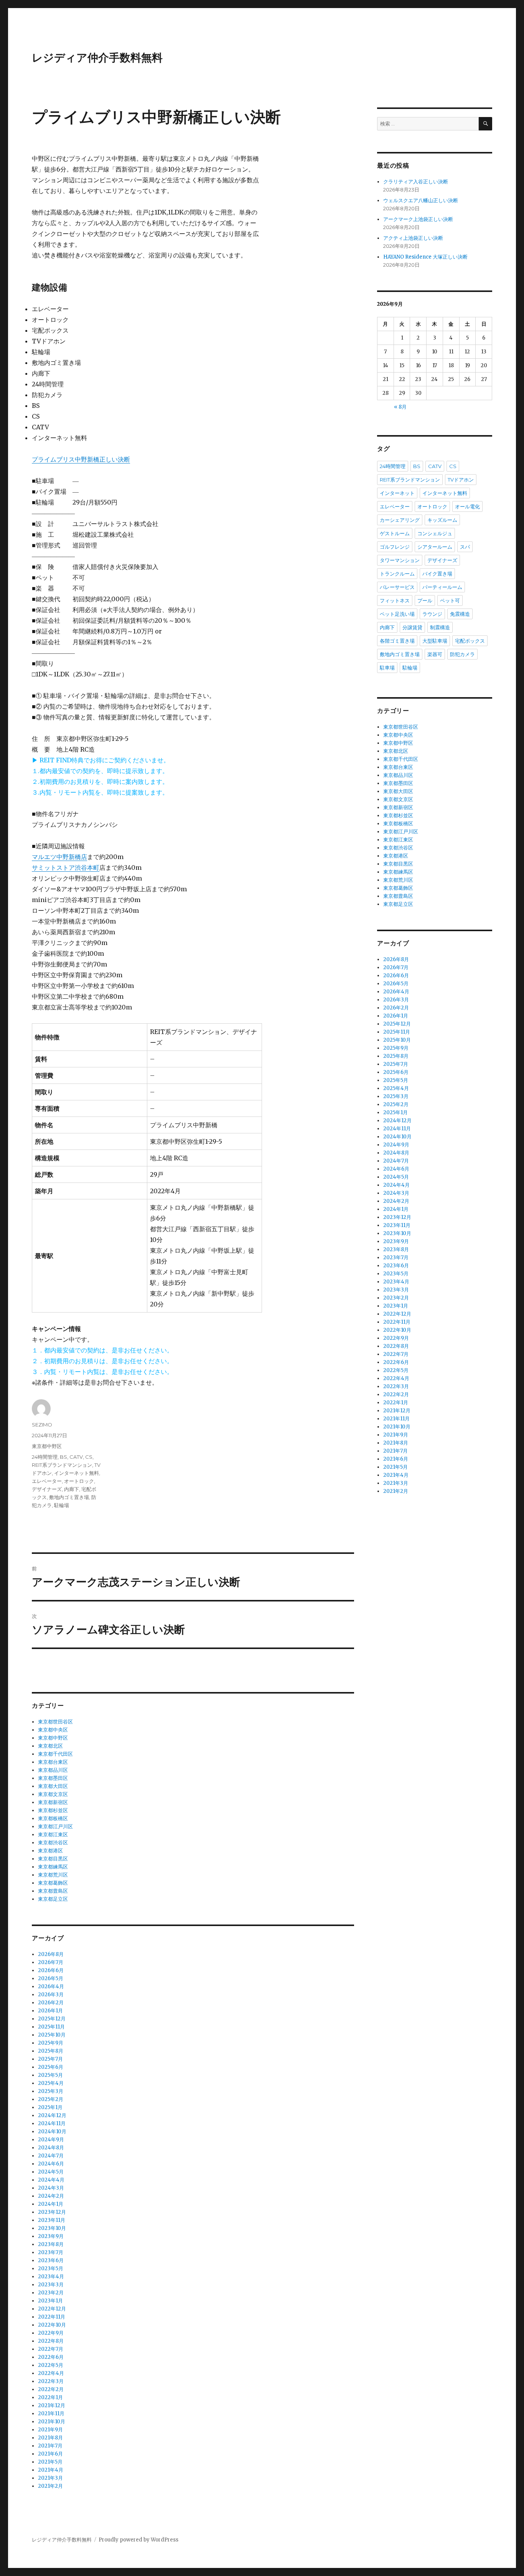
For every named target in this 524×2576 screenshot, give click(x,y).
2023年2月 (51, 2293)
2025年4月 (51, 2083)
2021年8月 (50, 2438)
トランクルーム (397, 574)
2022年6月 (51, 2357)
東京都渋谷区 (53, 1843)
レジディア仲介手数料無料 (97, 58)
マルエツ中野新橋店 (59, 857)
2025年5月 (50, 2075)
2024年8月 (51, 2148)
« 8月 (400, 407)
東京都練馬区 (53, 1867)
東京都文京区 (53, 1794)
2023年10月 (52, 2228)
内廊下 (72, 1489)
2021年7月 (50, 2446)
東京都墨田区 (53, 1778)
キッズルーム (442, 520)
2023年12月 (52, 2212)
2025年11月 (51, 2027)
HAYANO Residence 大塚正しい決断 (425, 257)
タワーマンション (400, 560)
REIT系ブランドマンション (62, 1465)
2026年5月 (51, 1978)
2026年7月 (51, 1962)
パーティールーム (442, 587)
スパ (465, 547)
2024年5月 (51, 2172)
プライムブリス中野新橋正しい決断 (81, 459)
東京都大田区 (53, 1786)
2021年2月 (50, 2486)
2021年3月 (50, 2478)
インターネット (397, 493)
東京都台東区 (53, 1762)
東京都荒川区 (53, 1875)
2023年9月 (51, 2236)
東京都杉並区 (53, 1810)
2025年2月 (51, 2099)
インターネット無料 (77, 1473)
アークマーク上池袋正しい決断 (418, 219)
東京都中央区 (53, 1730)
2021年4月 (51, 2470)
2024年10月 (52, 2132)
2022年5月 (51, 2365)
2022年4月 (51, 2373)
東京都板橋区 (53, 1818)
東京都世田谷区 (55, 1722)
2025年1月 (50, 2107)
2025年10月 (52, 2035)
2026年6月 (51, 1970)
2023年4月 (51, 2277)
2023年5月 (51, 2268)
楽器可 (435, 654)
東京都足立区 (53, 1899)
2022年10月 (52, 2325)
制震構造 (440, 627)
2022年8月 (51, 2341)
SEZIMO (42, 1425)
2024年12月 (52, 2115)
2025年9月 (51, 2043)
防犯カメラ (462, 654)
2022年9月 (51, 2333)
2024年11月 (52, 2123)
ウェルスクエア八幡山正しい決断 (421, 200)
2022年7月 (51, 2349)
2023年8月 (51, 2244)
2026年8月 (51, 1954)
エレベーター (47, 1481)
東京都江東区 (53, 1835)
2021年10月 (52, 2422)
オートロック (79, 1481)
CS (89, 1457)
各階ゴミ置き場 (397, 641)
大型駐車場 (435, 641)
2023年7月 (51, 2252)
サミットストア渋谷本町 (66, 867)
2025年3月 (51, 2091)
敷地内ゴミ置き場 (69, 1497)
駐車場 (387, 668)
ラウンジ (432, 614)
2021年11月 (51, 2414)
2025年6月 (51, 2067)
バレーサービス (397, 587)
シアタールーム (435, 547)
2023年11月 (52, 2220)
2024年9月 (51, 2140)
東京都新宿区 (53, 1802)
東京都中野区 (47, 1446)
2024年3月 (51, 2188)
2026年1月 (50, 2011)
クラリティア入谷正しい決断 (416, 182)
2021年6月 (50, 2454)
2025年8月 (51, 2051)
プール (425, 600)
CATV (76, 1457)
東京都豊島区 (53, 1891)
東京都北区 (50, 1746)
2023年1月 (50, 2301)
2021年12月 (52, 2405)
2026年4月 (51, 1986)
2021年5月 (50, 2462)
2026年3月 (51, 1995)
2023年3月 (51, 2285)
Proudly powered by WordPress (138, 2540)
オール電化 (467, 506)
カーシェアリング (400, 520)
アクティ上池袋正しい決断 (413, 238)
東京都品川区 (53, 1770)
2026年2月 (51, 2003)
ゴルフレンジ (395, 547)
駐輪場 (62, 1505)
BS (63, 1457)
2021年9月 (50, 2430)
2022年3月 (51, 2381)
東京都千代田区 (55, 1754)
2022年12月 (52, 2309)
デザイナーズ (47, 1489)
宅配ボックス (470, 641)
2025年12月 (52, 2019)
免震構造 (460, 614)
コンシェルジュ (435, 533)
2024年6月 (51, 2164)
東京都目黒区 (53, 1859)
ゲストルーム (395, 533)
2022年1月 (50, 2397)
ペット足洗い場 (397, 614)
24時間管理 (45, 1457)
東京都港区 (50, 1851)
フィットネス (395, 600)
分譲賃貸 (412, 627)
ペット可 (450, 600)
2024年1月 (51, 2204)
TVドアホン (461, 480)
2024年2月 (51, 2196)
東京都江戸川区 (55, 1826)
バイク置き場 (437, 574)
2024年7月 (51, 2156)
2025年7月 (50, 2059)
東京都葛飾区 (53, 1883)
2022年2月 (51, 2389)
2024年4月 (51, 2180)
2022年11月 (52, 2317)
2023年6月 (51, 2260)
